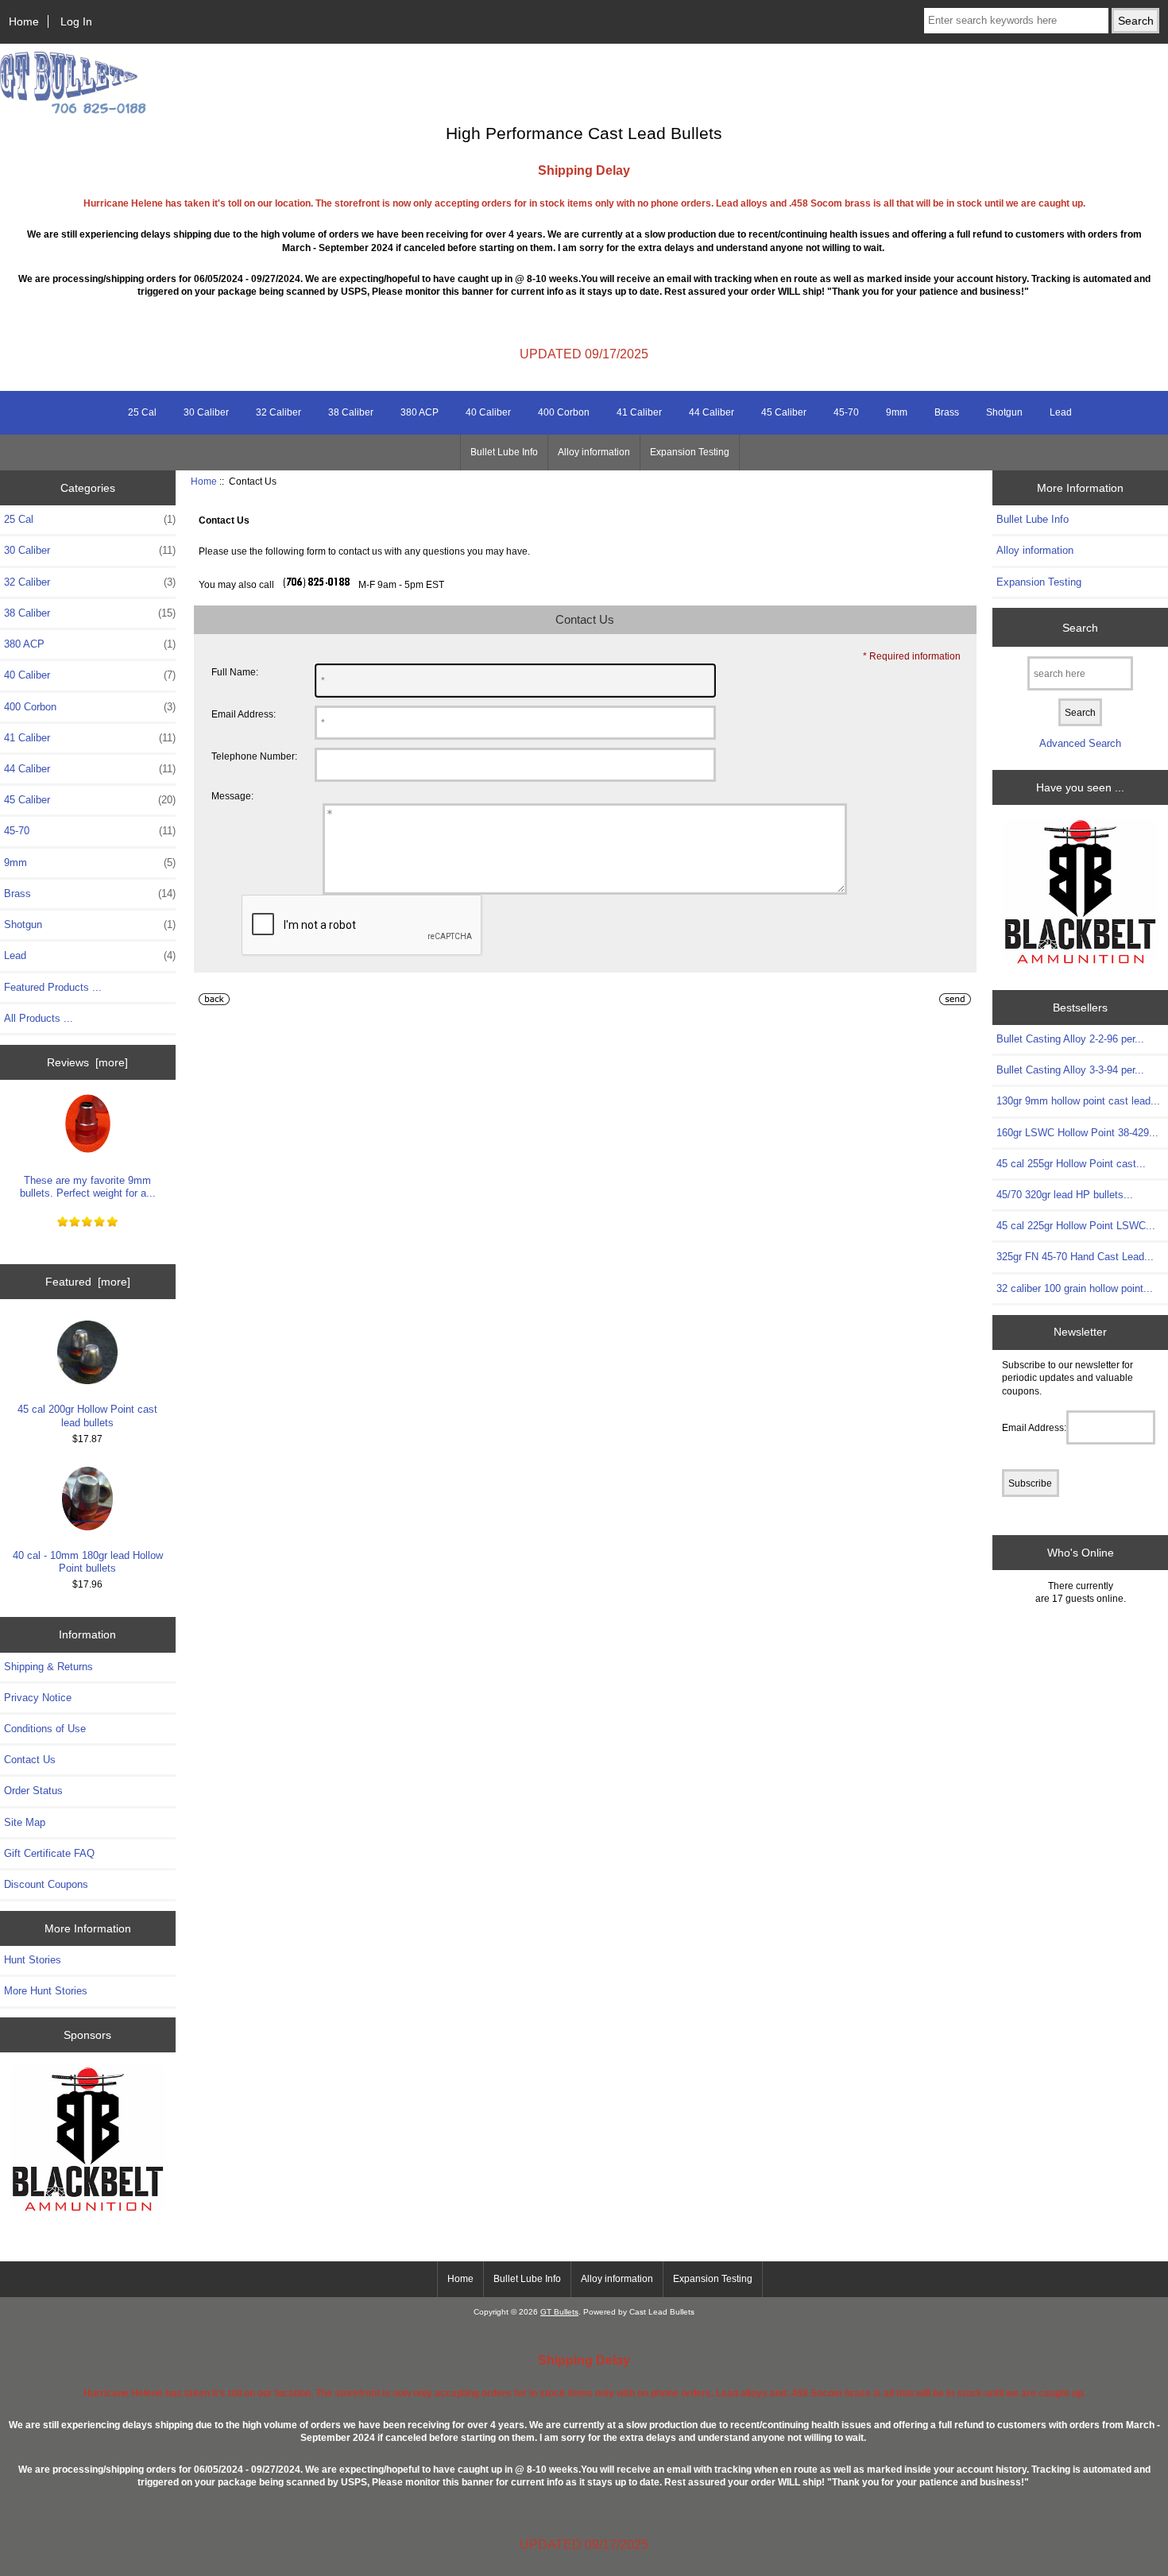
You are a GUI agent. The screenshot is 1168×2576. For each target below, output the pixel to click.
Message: (232, 797)
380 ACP (420, 412)
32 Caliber (278, 412)
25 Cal (142, 412)
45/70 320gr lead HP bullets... (1065, 1195)
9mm (897, 412)
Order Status (33, 1791)
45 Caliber (784, 412)
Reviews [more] (87, 1062)
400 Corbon (564, 412)
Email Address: (244, 714)
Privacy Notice (38, 1698)
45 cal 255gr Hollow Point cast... (1071, 1164)
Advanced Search (1080, 743)
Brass (947, 412)
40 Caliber (488, 412)
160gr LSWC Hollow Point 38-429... (1077, 1133)
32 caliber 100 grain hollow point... (1075, 1288)
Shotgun (1004, 412)
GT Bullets (559, 2312)
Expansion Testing (690, 452)
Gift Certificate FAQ (49, 1853)
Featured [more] (88, 1282)
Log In (76, 21)
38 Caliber (351, 412)
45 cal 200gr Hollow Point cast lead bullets (87, 1416)
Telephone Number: (254, 756)
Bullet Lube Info (504, 452)
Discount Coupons (46, 1884)
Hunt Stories (33, 1960)
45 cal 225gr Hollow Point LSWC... (1076, 1226)
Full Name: (235, 672)
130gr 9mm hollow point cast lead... (1078, 1101)
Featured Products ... (53, 987)
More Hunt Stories (46, 1991)
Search (1080, 627)
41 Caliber (639, 412)
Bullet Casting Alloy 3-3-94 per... (1070, 1070)
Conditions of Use (45, 1729)
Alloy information (594, 452)
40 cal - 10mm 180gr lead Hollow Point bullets (88, 1562)
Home (24, 21)
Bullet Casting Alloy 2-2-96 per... (1070, 1039)
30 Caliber (206, 412)
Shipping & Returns (48, 1667)
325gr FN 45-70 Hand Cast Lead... (1075, 1257)
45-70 (846, 412)
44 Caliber (712, 412)
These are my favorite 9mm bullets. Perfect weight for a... (88, 1187)
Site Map (25, 1822)
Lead (1061, 412)
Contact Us (30, 1760)
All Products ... (39, 1018)
